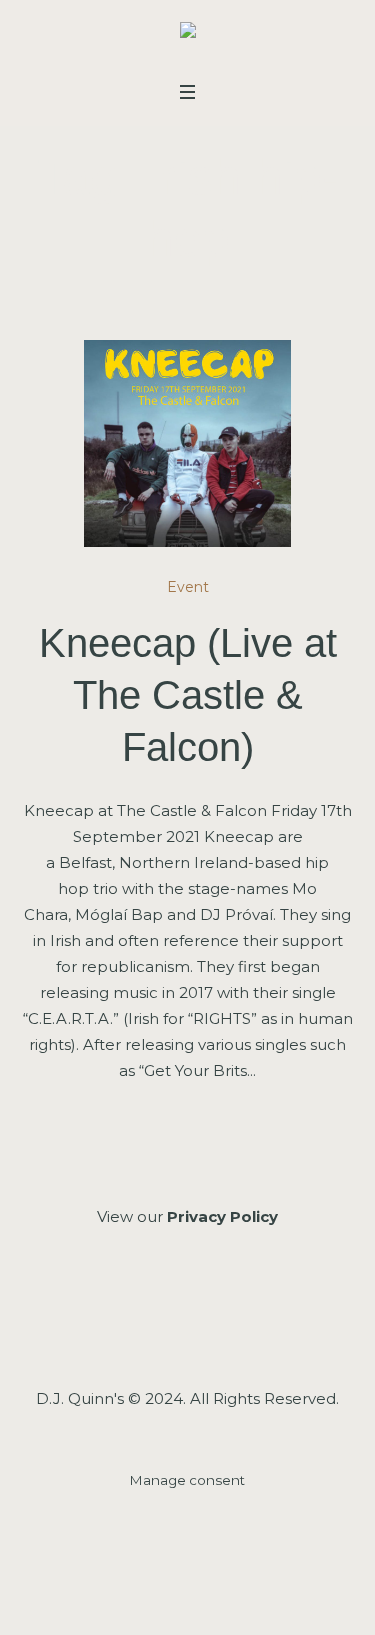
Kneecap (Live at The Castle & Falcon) (188, 695)
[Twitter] (238, 1324)
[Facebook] (132, 1324)
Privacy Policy (222, 1216)
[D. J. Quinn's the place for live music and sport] (188, 34)
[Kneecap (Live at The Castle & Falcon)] (188, 444)
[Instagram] (185, 1324)
